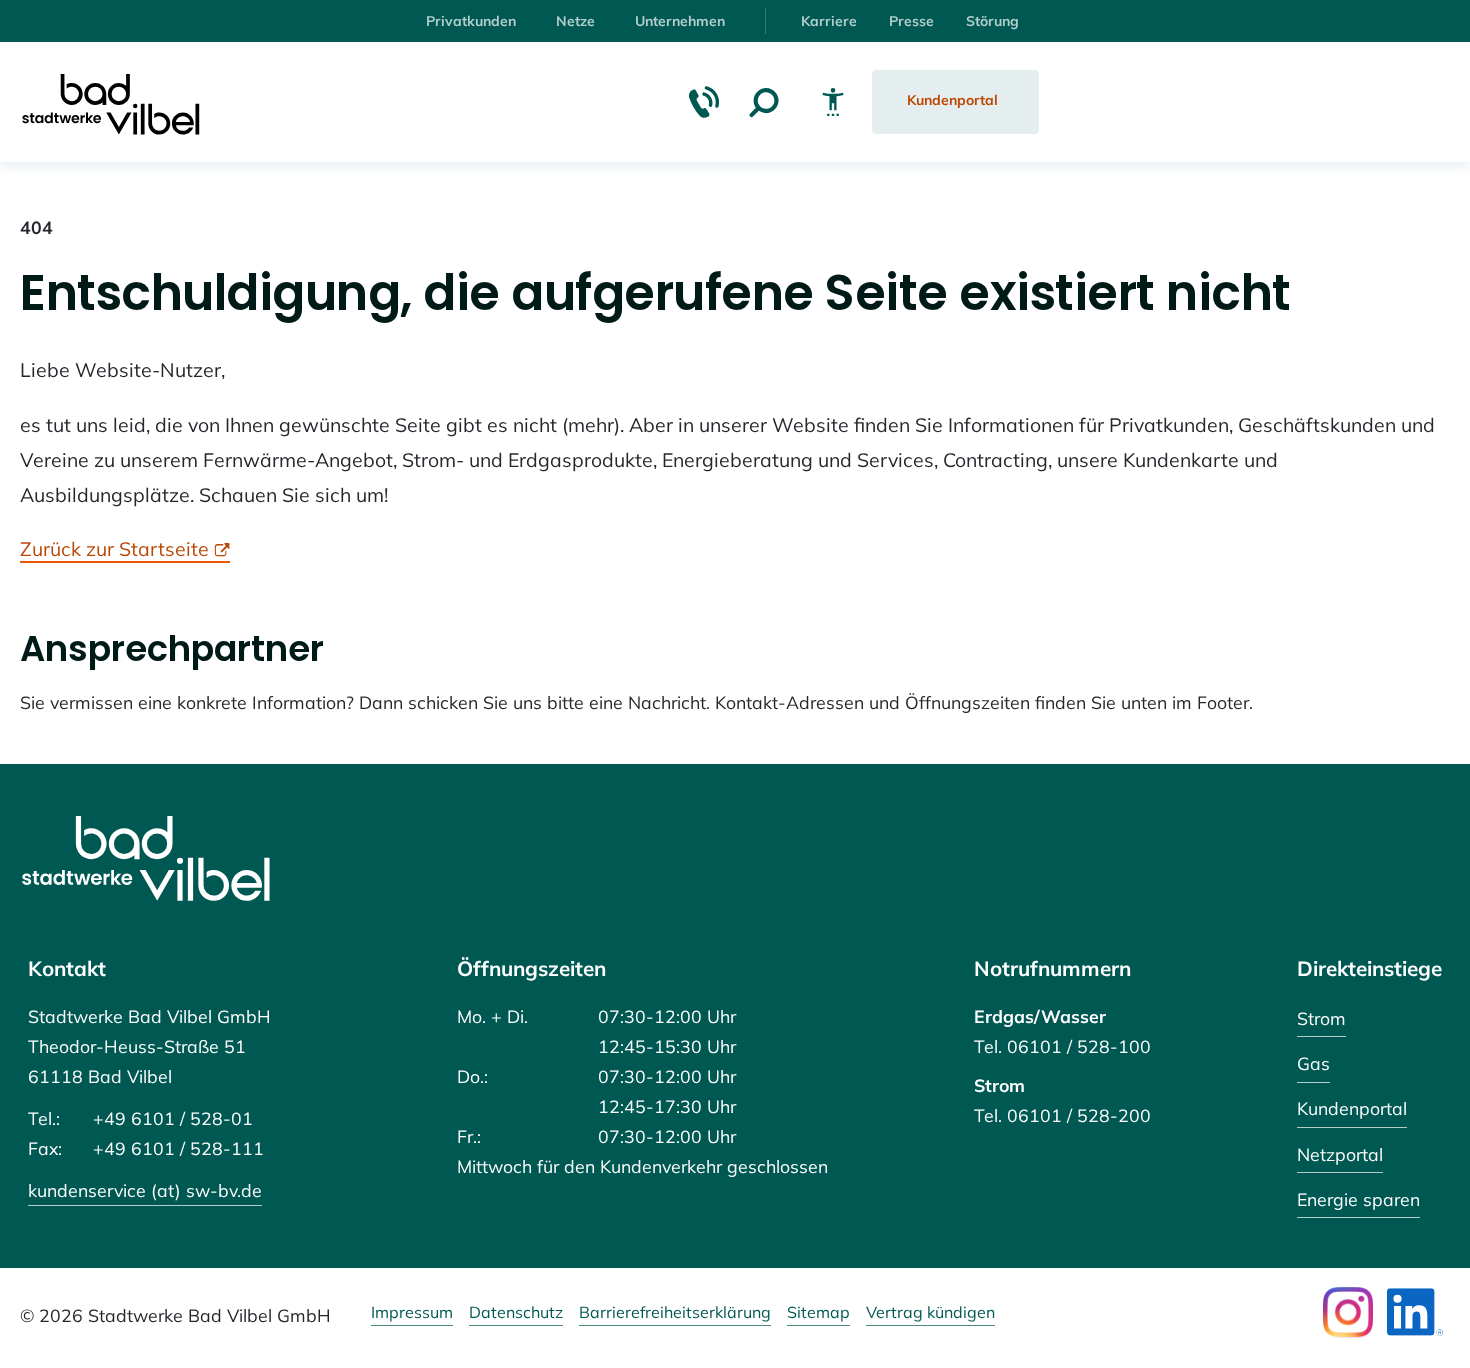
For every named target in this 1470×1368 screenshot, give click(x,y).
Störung (992, 21)
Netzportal (1340, 1154)
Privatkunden (471, 21)
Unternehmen (680, 21)
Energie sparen (1358, 1199)
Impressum (412, 1313)
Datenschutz (516, 1313)
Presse (911, 21)
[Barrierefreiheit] (833, 102)
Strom (1321, 1018)
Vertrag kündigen (930, 1313)
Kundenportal (1352, 1108)
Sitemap (818, 1313)
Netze (575, 21)
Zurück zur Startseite (114, 548)
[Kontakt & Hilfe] (704, 102)
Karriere (829, 21)
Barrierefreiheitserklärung (675, 1313)
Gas (1313, 1063)
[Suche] (764, 102)
